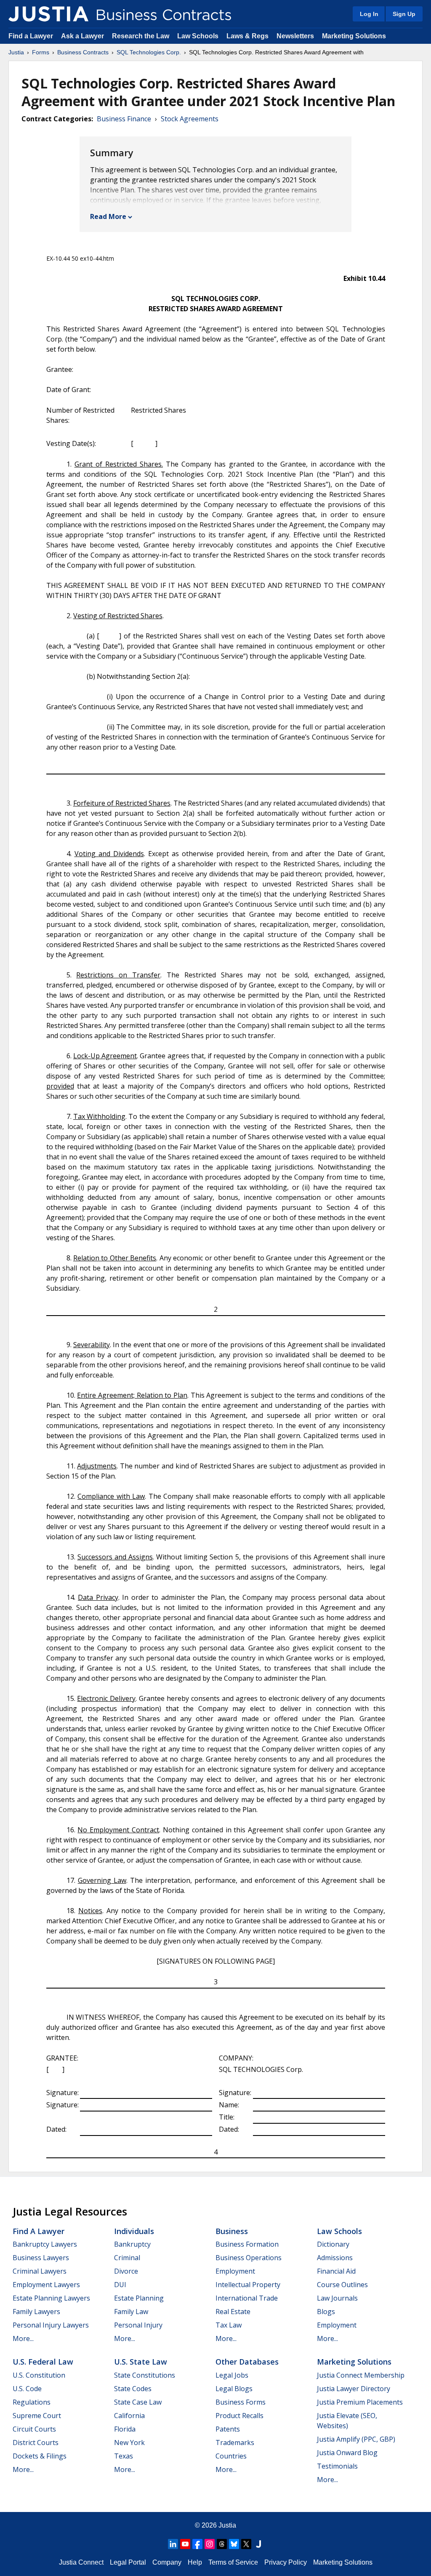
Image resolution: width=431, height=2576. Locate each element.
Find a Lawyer (31, 36)
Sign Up (404, 14)
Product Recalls (239, 2416)
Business (232, 2231)
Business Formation (247, 2244)
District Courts (36, 2443)
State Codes (133, 2389)
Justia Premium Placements (360, 2402)
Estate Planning (139, 2298)
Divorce (126, 2271)
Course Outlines (342, 2285)
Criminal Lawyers (40, 2271)
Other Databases (247, 2362)
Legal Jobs (232, 2375)
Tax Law (229, 2325)
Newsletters (295, 36)
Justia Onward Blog (347, 2453)
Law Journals (337, 2298)
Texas (124, 2456)
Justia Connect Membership (361, 2375)
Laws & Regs (247, 36)
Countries (231, 2456)
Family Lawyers (36, 2312)
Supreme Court (37, 2416)
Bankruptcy (132, 2244)
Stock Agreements (190, 119)
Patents (228, 2429)
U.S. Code (27, 2389)
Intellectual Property (248, 2285)
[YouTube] (185, 2544)
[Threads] (222, 2544)
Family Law (131, 2312)
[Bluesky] (234, 2544)
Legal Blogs (234, 2389)
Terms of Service (233, 2562)
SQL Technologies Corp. (149, 52)
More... (23, 2338)
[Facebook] (197, 2544)
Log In (369, 14)
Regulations (32, 2402)
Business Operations (249, 2258)
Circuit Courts (34, 2429)
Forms (41, 52)
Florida (125, 2429)
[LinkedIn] (173, 2544)
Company (167, 2562)
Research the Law (141, 36)
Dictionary (333, 2244)
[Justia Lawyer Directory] (258, 2544)
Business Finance (124, 119)
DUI (120, 2285)
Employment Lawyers (46, 2285)
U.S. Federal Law (43, 2362)
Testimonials (337, 2466)
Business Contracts (83, 52)
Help (195, 2562)
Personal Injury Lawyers (51, 2325)
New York (129, 2443)
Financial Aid (336, 2271)
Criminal (127, 2258)
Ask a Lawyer (83, 36)
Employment (235, 2271)
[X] (246, 2544)
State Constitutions (145, 2375)
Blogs (326, 2312)
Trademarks (235, 2443)
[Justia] (48, 14)
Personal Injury (138, 2325)
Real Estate (233, 2312)
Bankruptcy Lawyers (45, 2244)
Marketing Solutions (354, 36)
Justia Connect (81, 2562)
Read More (108, 216)
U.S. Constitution (39, 2375)
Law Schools (198, 36)
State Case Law (138, 2402)
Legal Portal (128, 2562)
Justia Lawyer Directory (354, 2389)
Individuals (134, 2231)
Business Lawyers (41, 2258)
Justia (16, 52)
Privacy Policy (286, 2562)
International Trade (247, 2298)
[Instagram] (210, 2544)
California (129, 2416)
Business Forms (241, 2402)
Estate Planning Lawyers (51, 2298)
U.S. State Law (141, 2362)
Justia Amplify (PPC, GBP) (356, 2439)
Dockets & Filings (40, 2456)
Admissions (335, 2258)
